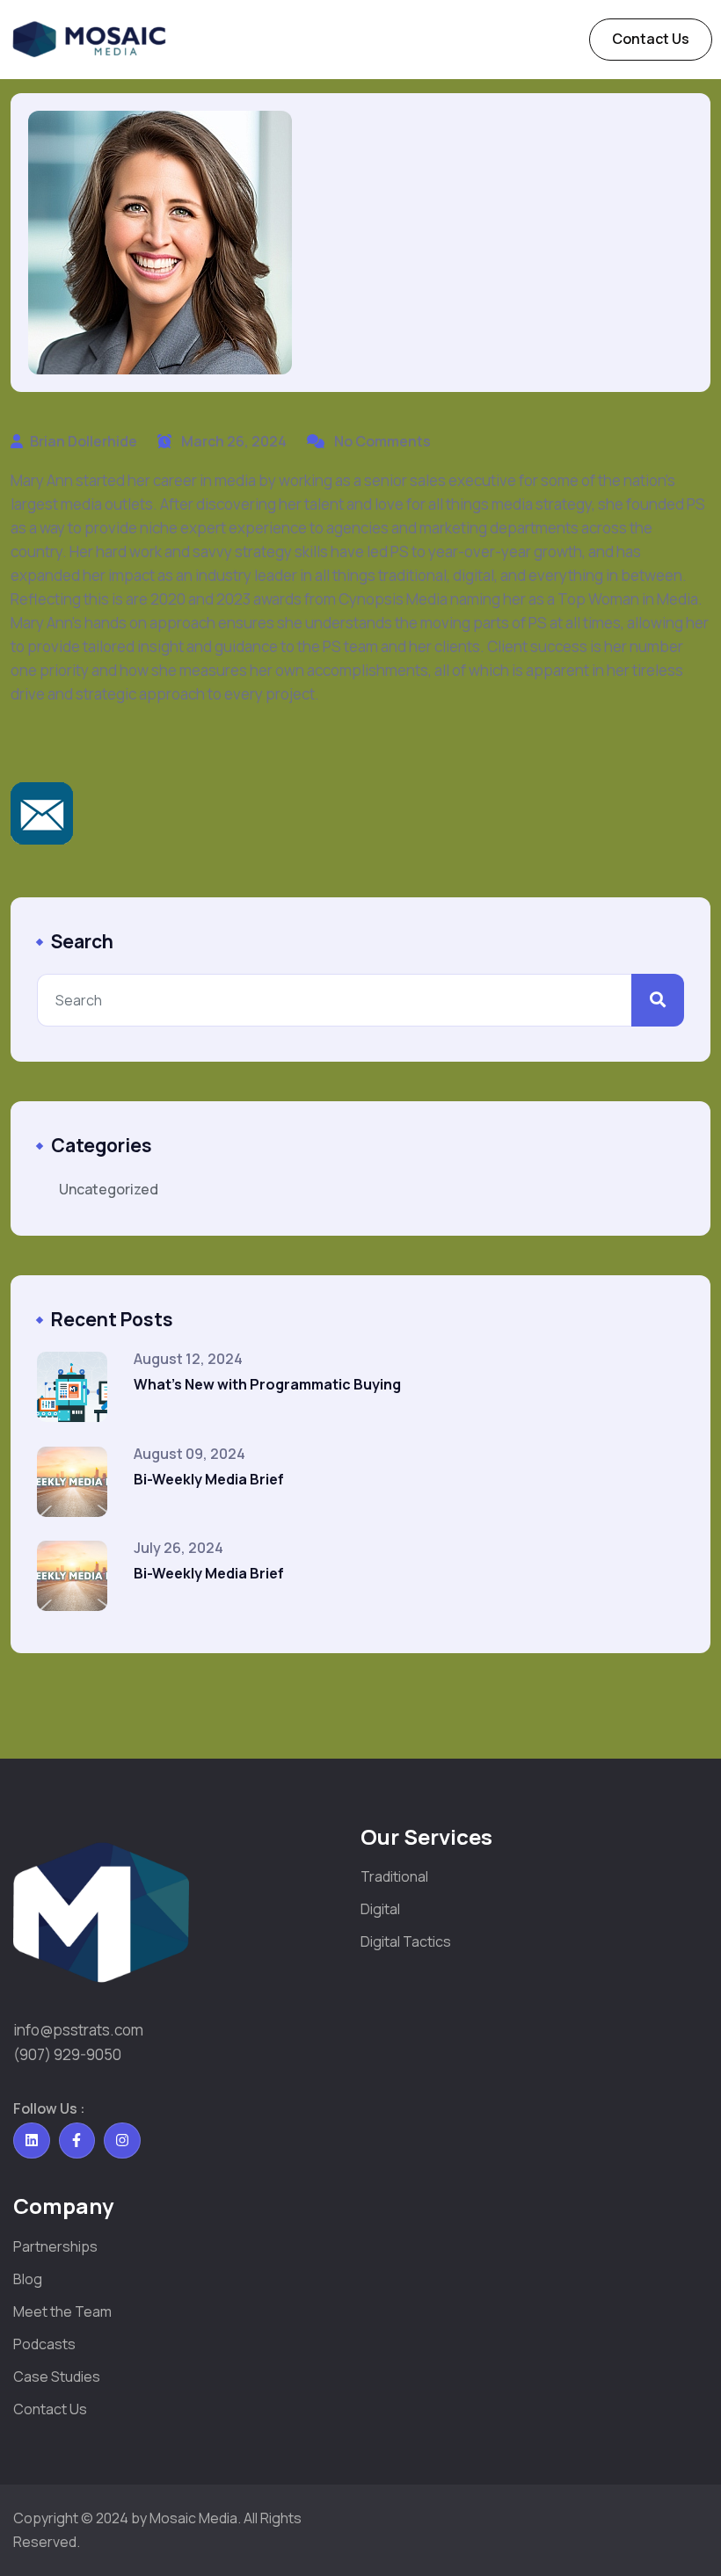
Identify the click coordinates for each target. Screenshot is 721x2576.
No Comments (381, 441)
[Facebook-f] (77, 2141)
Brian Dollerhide (84, 441)
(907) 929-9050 (67, 2054)
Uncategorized (109, 1189)
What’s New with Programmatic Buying (267, 1384)
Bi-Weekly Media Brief (209, 1479)
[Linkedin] (32, 2141)
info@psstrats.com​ (78, 2030)
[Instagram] (122, 2141)
